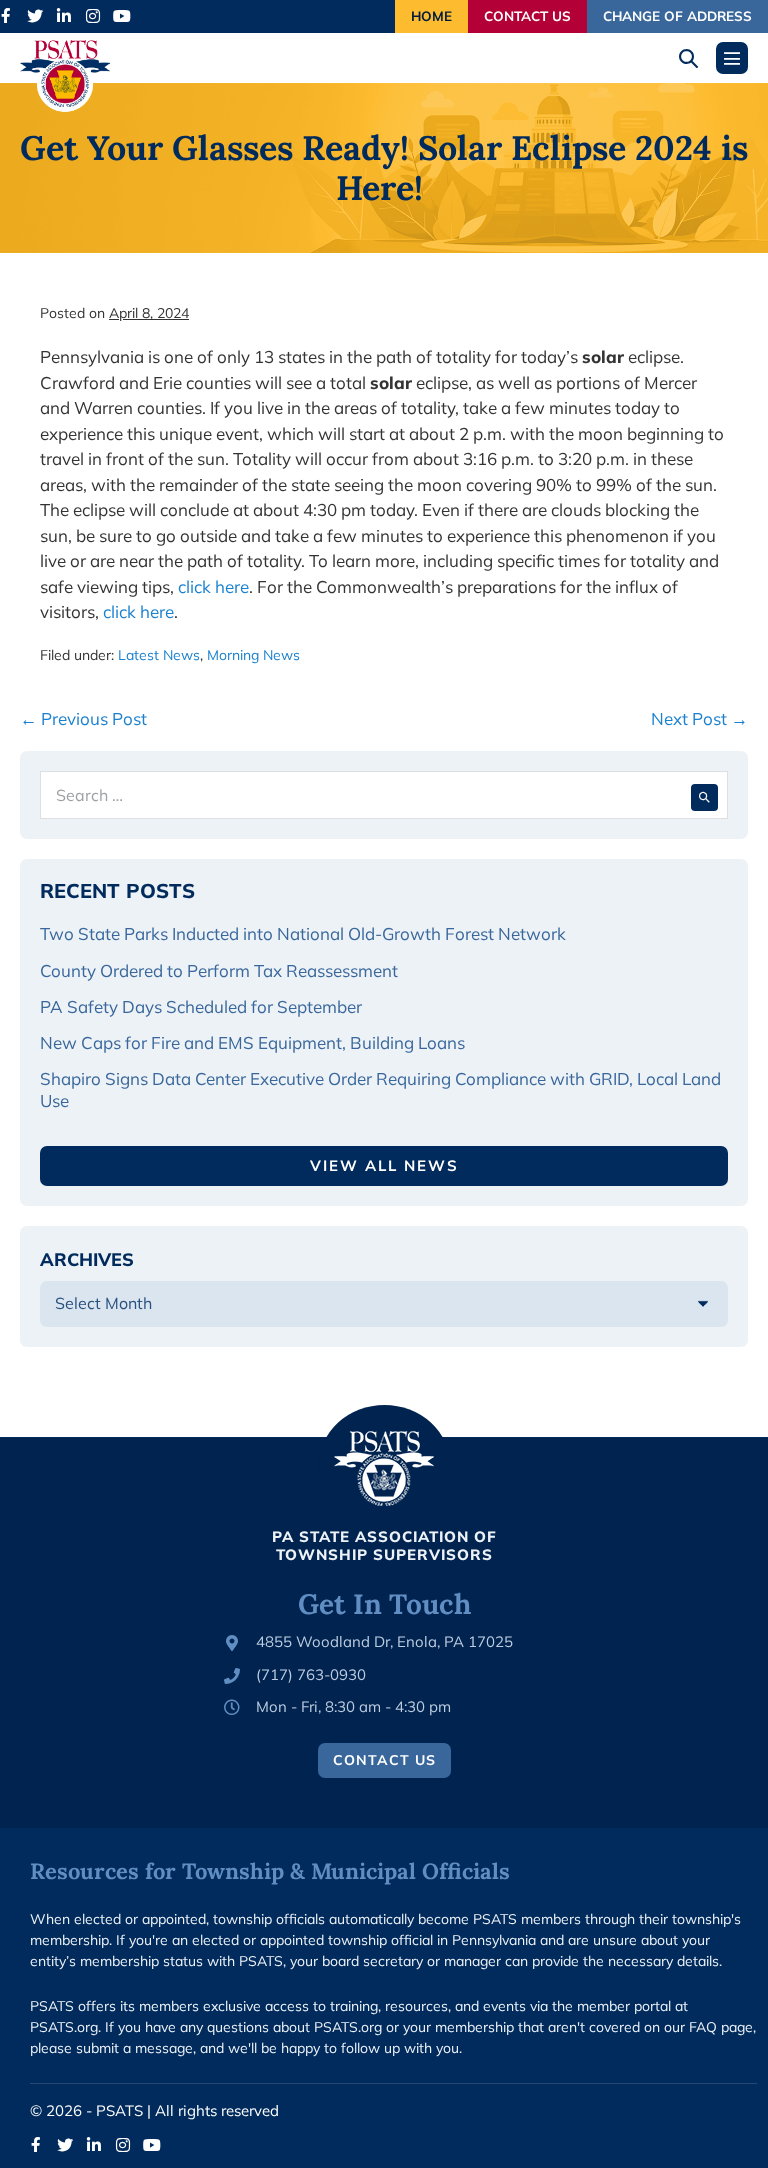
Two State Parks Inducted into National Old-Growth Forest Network (305, 933)
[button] (695, 58)
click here (213, 586)
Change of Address (677, 15)
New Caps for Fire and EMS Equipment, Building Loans (254, 1042)
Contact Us (527, 15)
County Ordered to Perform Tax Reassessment (221, 970)
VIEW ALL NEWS (384, 1165)
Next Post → (699, 718)
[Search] (704, 795)
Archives (87, 1259)
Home (431, 15)
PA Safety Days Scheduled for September (203, 1006)
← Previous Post (83, 718)
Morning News (253, 655)
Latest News (159, 655)
